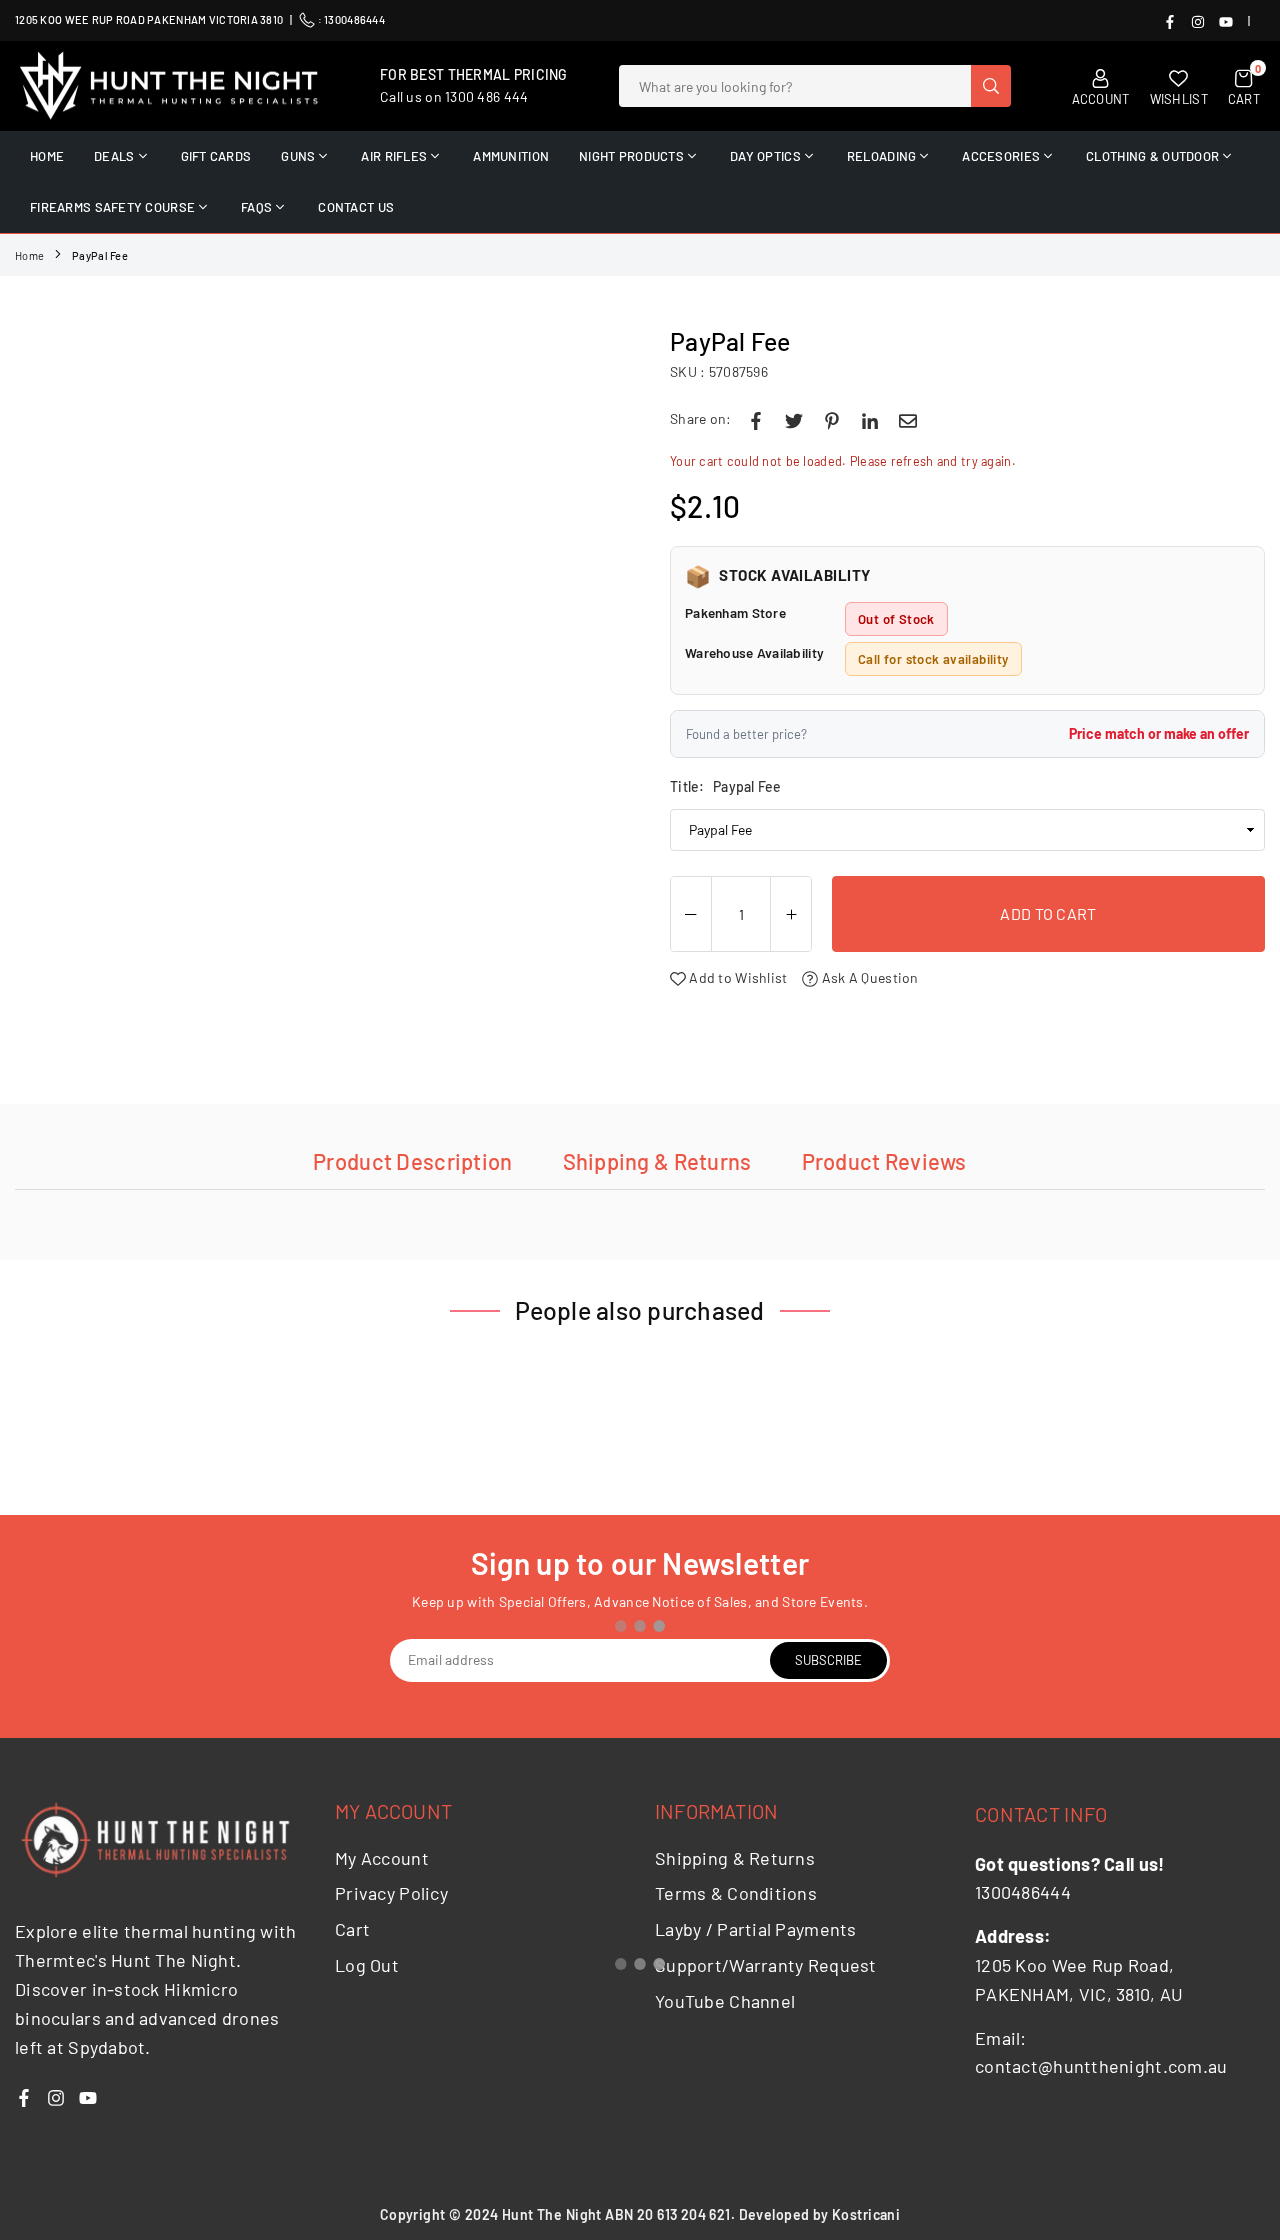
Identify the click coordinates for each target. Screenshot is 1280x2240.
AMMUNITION (511, 156)
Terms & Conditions (736, 1893)
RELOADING (882, 156)
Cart (352, 1929)
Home (29, 255)
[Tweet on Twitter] (794, 419)
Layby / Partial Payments (756, 1929)
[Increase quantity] (791, 915)
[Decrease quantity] (691, 915)
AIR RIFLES (394, 156)
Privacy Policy (391, 1893)
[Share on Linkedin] (870, 419)
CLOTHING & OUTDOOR (1152, 156)
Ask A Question (868, 977)
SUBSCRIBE (828, 1660)
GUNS (298, 156)
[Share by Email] (908, 419)
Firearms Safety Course (112, 207)
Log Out (367, 1965)
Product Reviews (884, 1161)
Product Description (412, 1161)
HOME (47, 156)
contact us (356, 207)
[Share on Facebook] (756, 419)
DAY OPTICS (765, 156)
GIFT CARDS (216, 156)
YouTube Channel (725, 2001)
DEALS (114, 156)
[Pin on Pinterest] (832, 419)
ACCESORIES (1001, 156)
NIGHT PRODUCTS (631, 156)
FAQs (256, 207)
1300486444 (354, 19)
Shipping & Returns (657, 1161)
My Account (382, 1858)
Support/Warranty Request (766, 1965)
